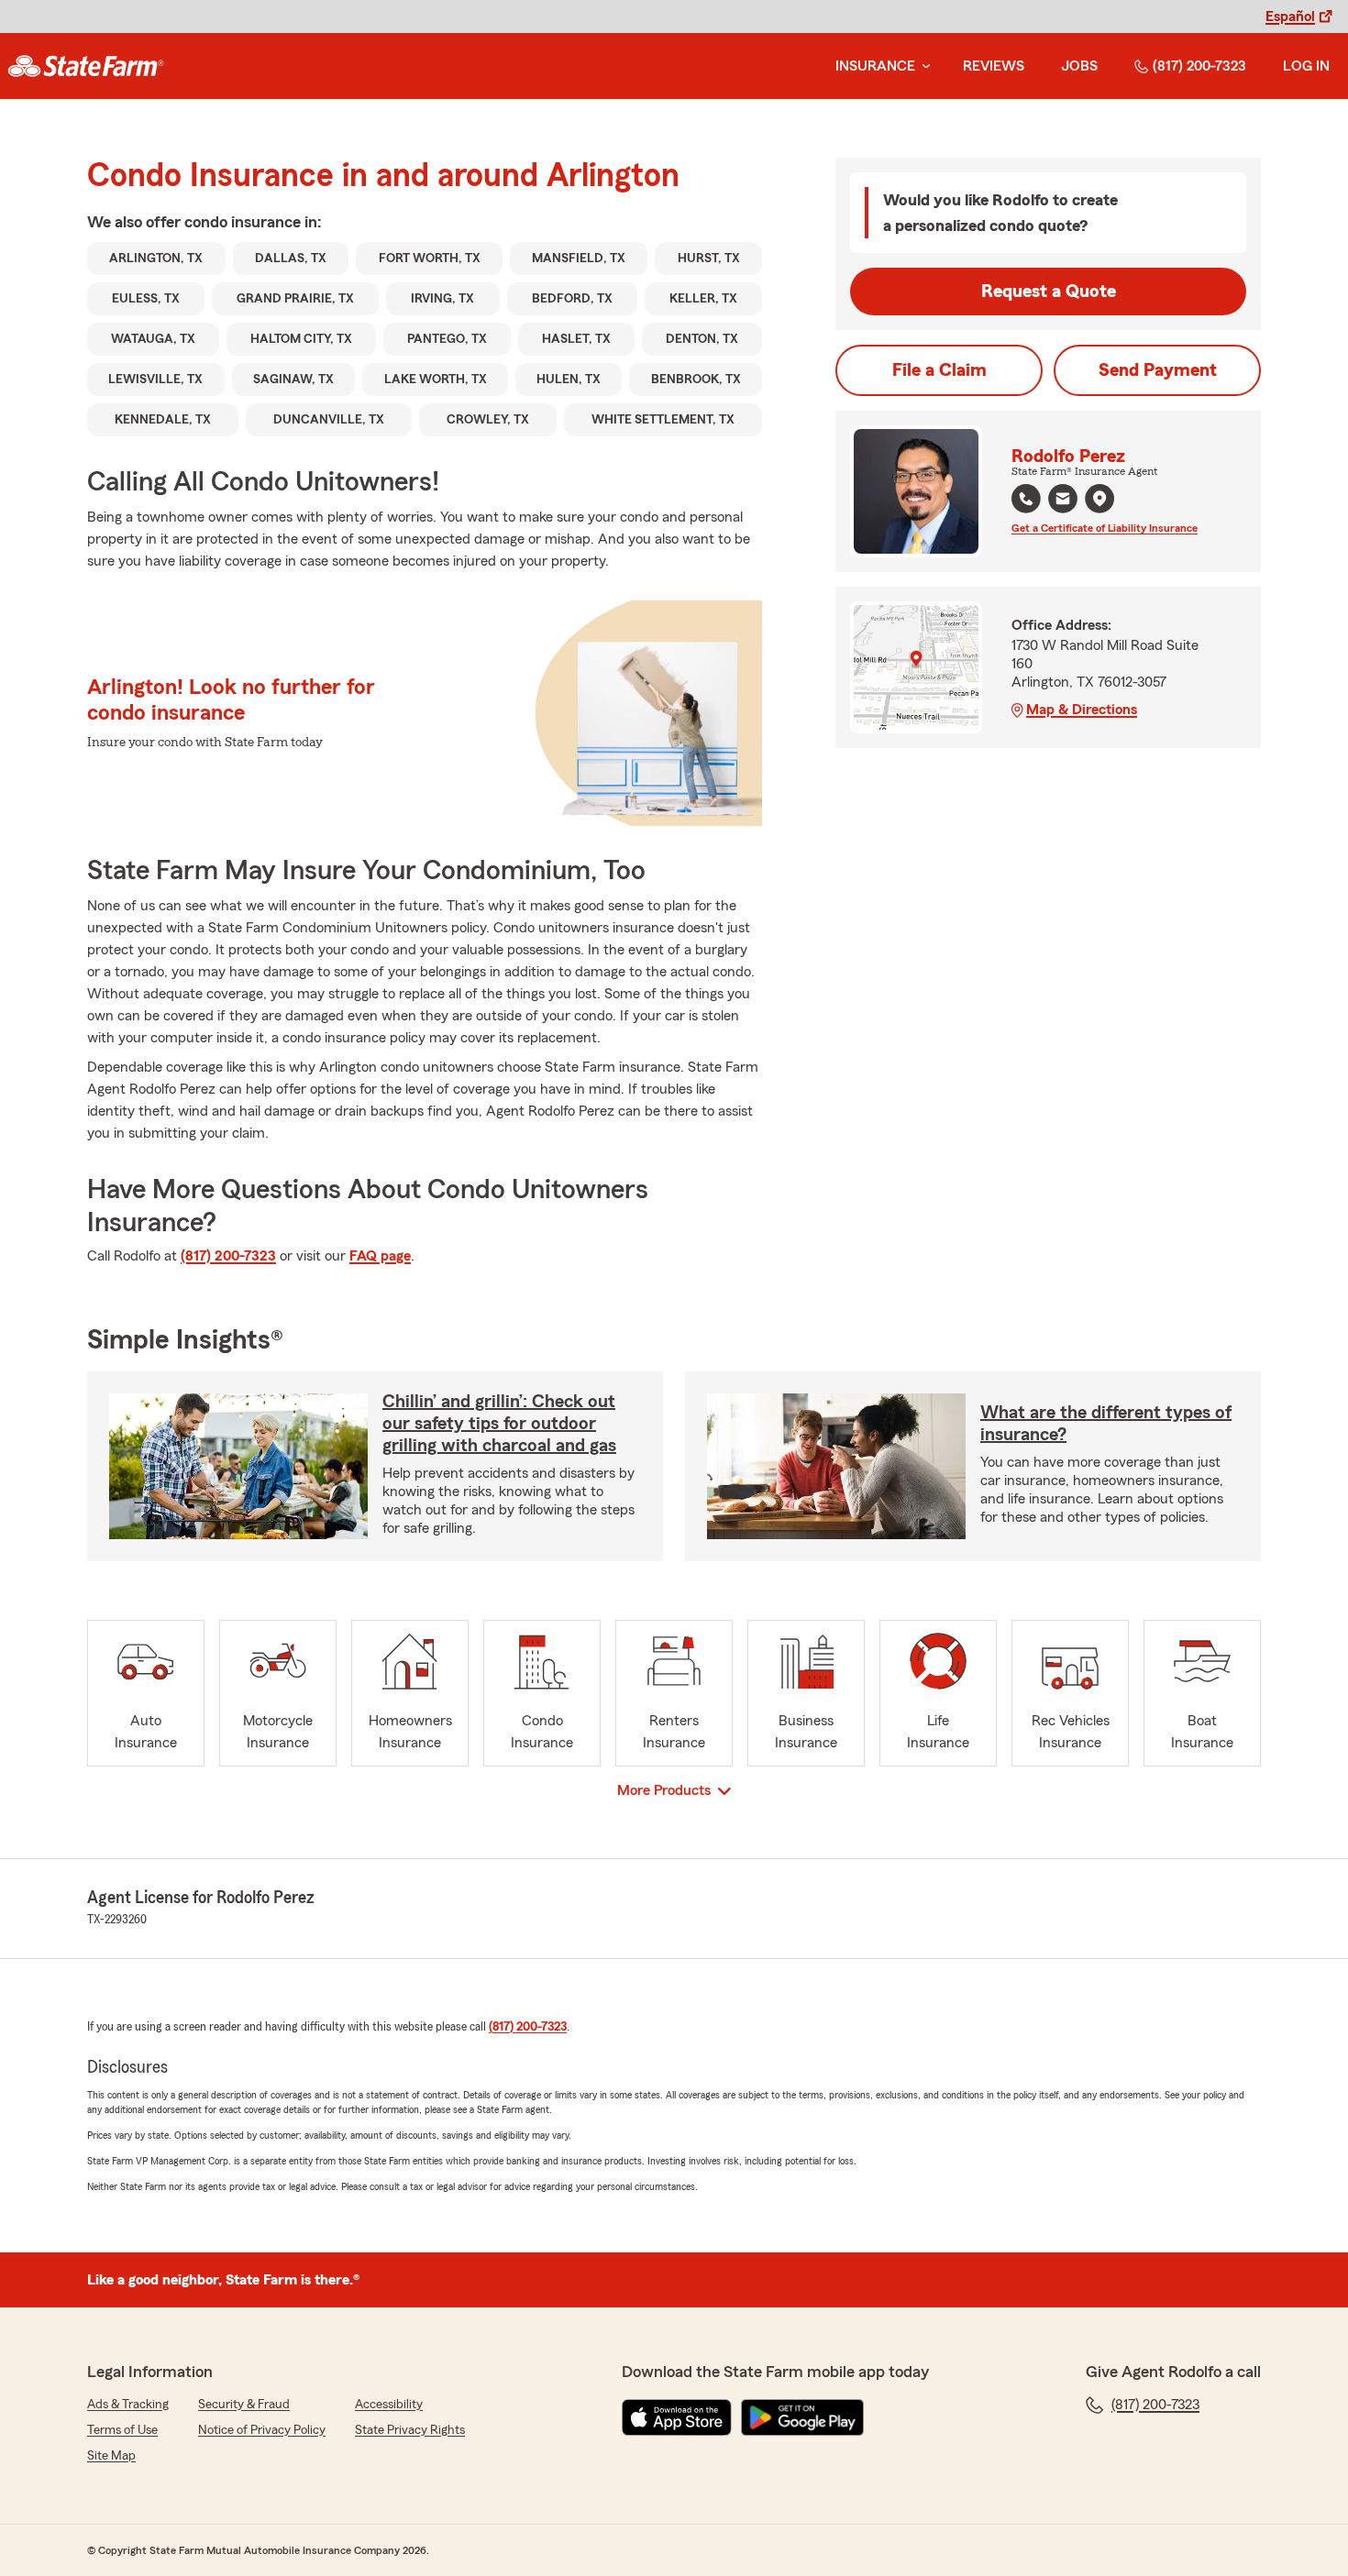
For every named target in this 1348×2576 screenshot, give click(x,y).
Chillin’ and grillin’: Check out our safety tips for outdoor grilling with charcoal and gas (499, 1424)
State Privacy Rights (410, 2430)
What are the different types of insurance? (1106, 1424)
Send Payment (1158, 370)
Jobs (1079, 66)
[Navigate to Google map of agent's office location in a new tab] (1099, 499)
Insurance (875, 66)
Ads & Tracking (128, 2405)
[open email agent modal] (1063, 501)
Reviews (994, 66)
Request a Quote (1049, 292)
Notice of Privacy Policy (262, 2430)
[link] (86, 66)
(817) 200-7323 (1199, 66)
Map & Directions (1082, 710)
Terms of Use (122, 2430)
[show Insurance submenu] (923, 66)
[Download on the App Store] (677, 2417)
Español (1290, 17)
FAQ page (380, 1256)
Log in (1306, 66)
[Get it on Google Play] (802, 2417)
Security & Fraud (244, 2405)
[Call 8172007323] (1026, 499)
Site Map (111, 2456)
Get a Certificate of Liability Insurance (1105, 528)
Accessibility (389, 2405)
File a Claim (939, 370)
